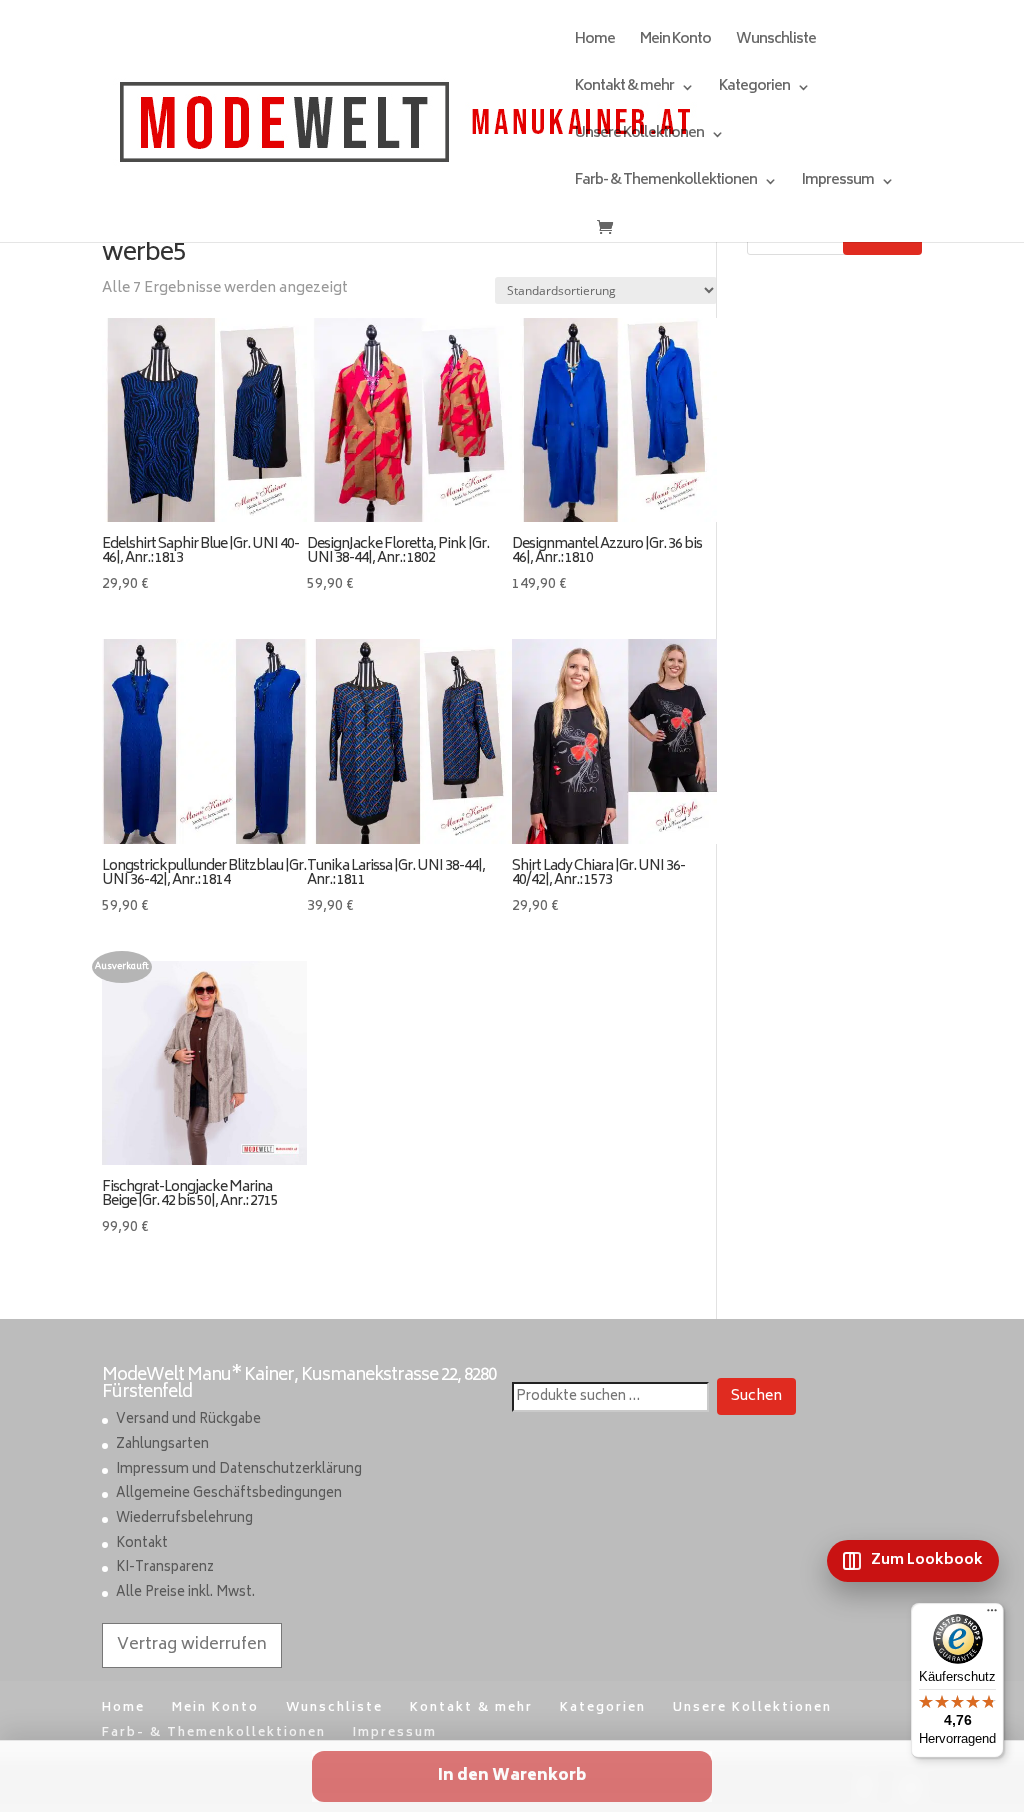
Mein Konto (675, 42)
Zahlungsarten (162, 1445)
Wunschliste (776, 42)
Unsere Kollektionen (639, 136)
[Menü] (992, 1615)
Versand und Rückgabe (188, 1420)
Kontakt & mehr (624, 89)
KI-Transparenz (165, 1568)
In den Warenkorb (512, 1776)
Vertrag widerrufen (192, 1645)
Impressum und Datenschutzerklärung (239, 1470)
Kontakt (142, 1544)
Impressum (838, 183)
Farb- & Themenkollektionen (666, 183)
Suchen (756, 1396)
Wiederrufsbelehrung (184, 1519)
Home (595, 42)
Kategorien (754, 89)
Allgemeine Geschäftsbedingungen (229, 1494)
